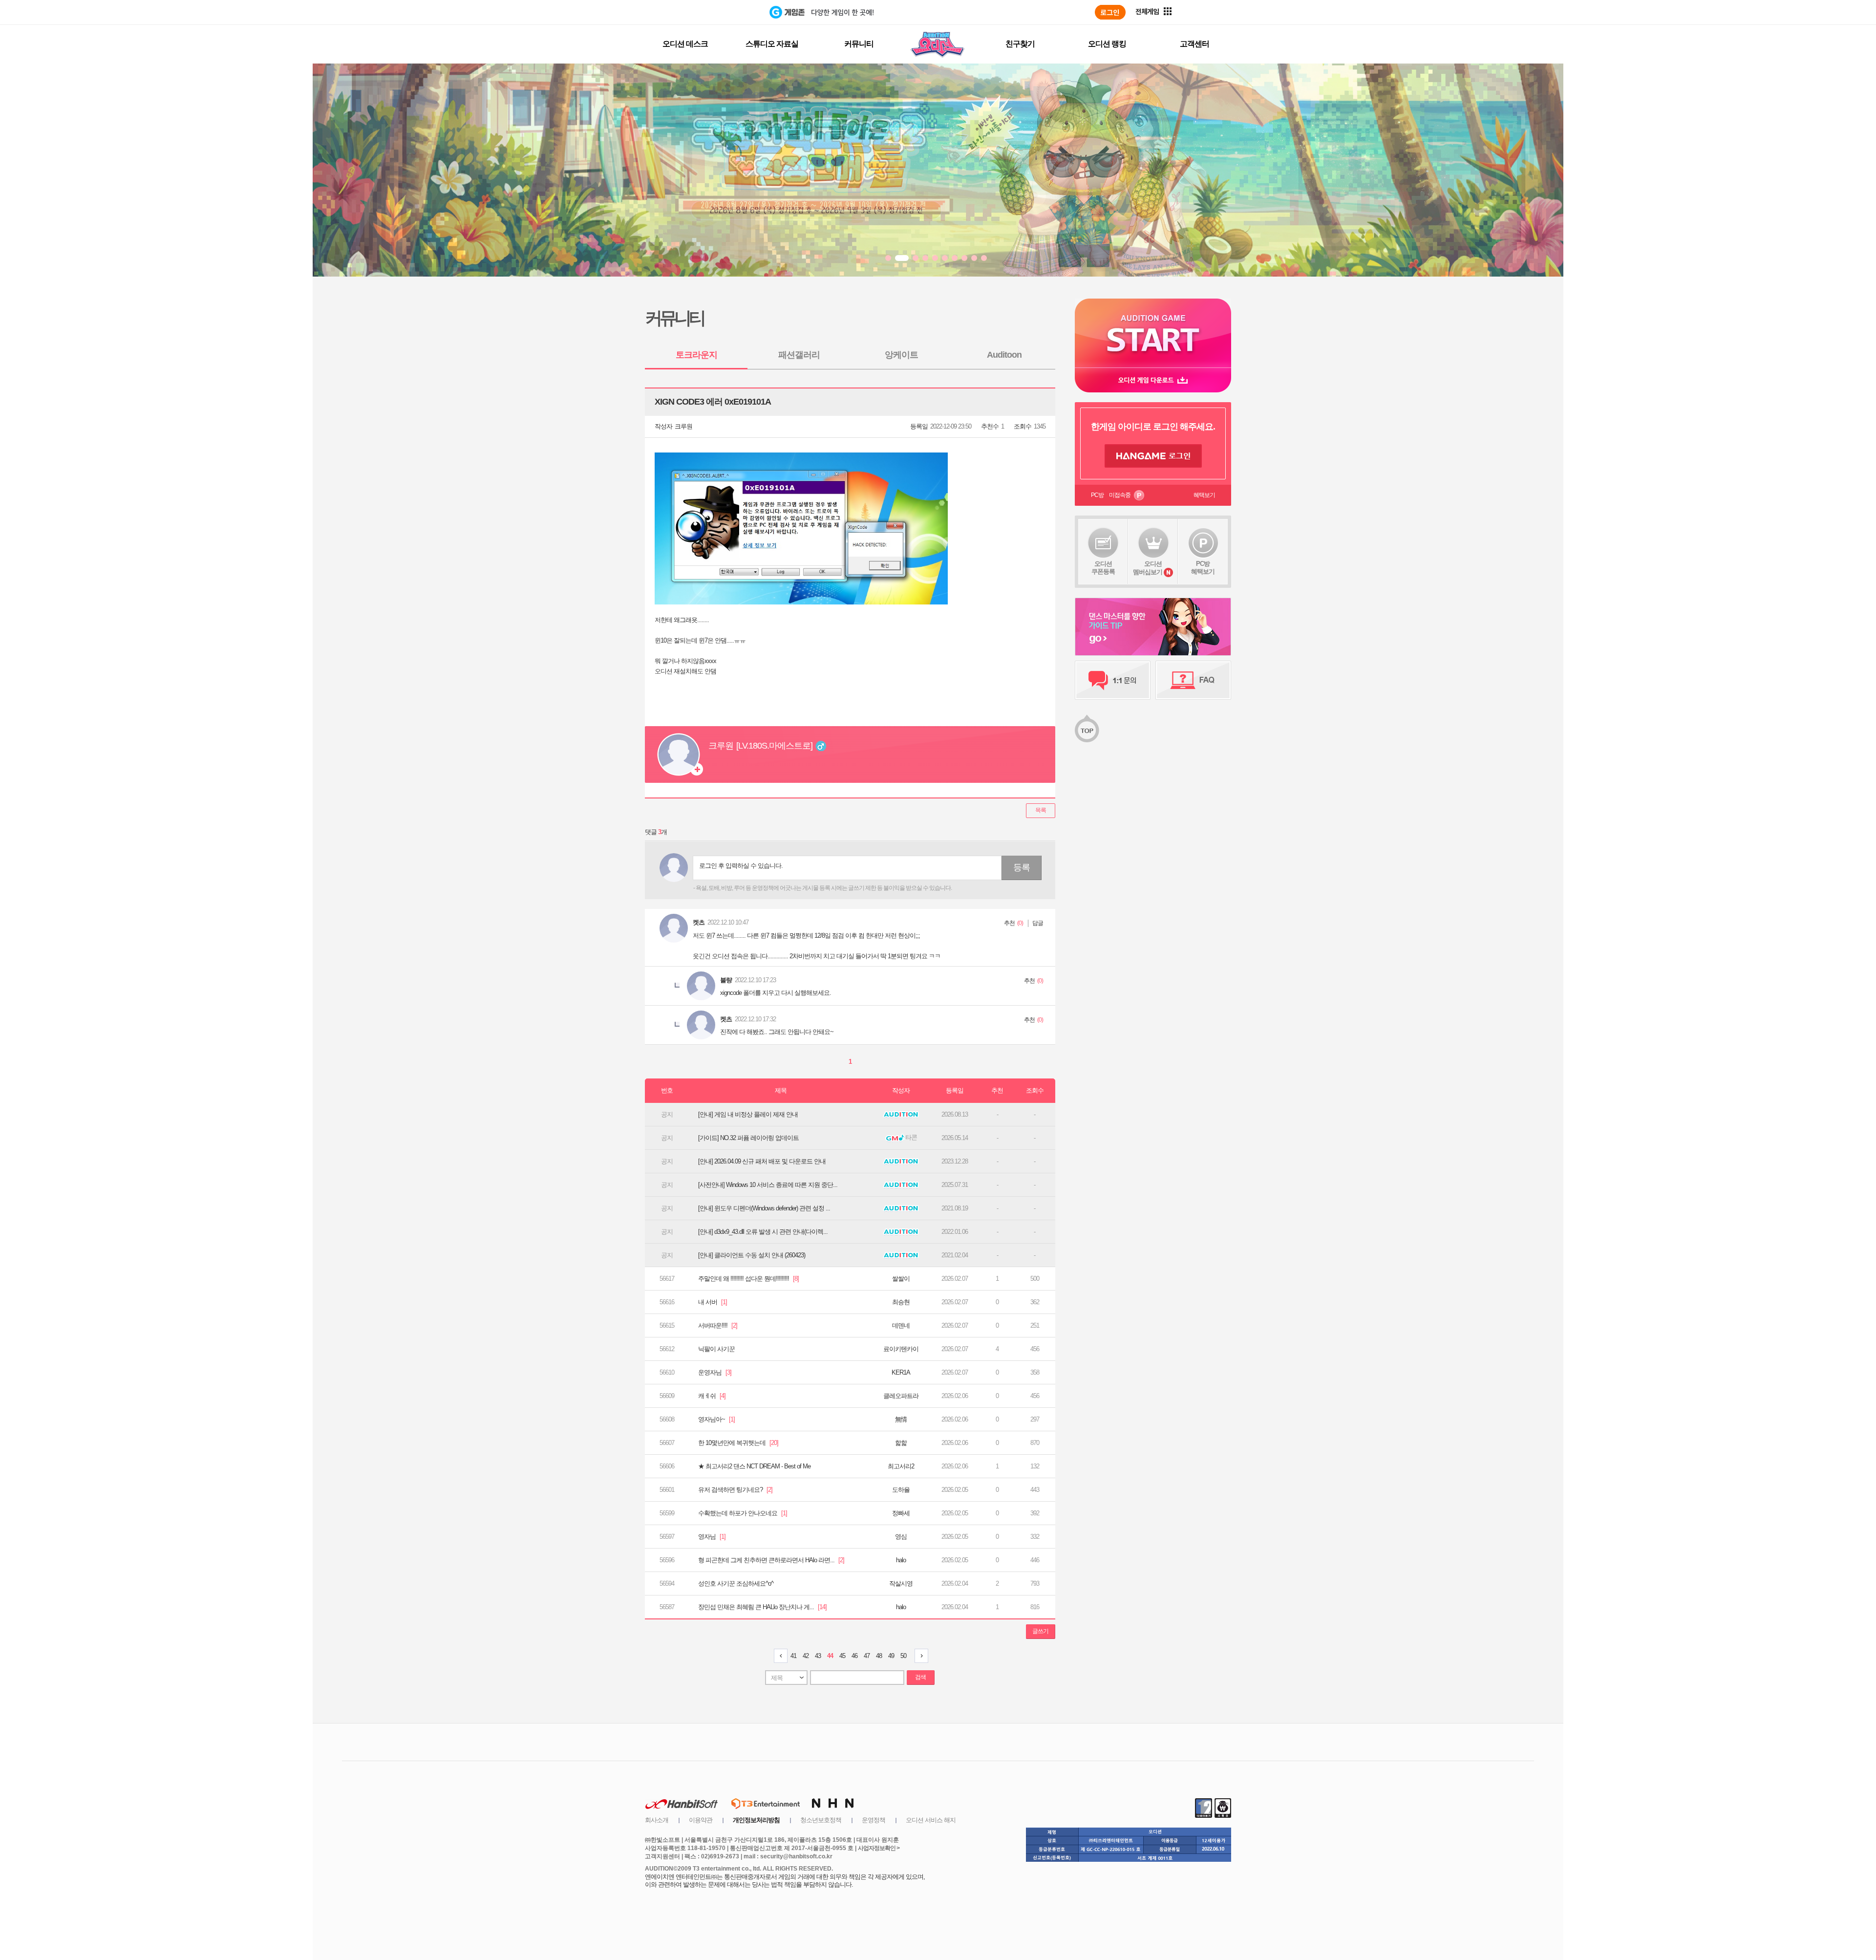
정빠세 (901, 1513)
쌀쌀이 (901, 1279)
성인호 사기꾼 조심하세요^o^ (736, 1583)
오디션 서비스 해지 (931, 1820)
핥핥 (901, 1443)
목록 (1041, 810)
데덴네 (901, 1325)
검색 (920, 1677)
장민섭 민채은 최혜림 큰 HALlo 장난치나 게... (762, 1607)
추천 (1009, 923)
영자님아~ (716, 1419)
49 (891, 1656)
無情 (901, 1419)
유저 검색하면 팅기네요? (735, 1490)
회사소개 (657, 1820)
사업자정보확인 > (879, 1848)
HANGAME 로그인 (1153, 456)
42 (806, 1656)
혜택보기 (1204, 495)
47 (867, 1656)
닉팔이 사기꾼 (716, 1349)
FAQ (1193, 680)
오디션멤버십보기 (1148, 568)
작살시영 (901, 1583)
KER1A (901, 1372)
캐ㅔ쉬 (712, 1396)
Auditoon (1004, 355)
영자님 (712, 1537)
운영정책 (874, 1820)
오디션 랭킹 (1107, 44)
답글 (1038, 923)
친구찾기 (1020, 44)
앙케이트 (901, 355)
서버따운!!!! (718, 1325)
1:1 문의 (1113, 680)
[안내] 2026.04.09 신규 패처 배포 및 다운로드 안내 (762, 1161)
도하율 (901, 1490)
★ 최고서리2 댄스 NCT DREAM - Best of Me (754, 1466)
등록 (1022, 867)
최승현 (901, 1302)
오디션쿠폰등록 (1103, 568)
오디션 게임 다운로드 (1153, 380)
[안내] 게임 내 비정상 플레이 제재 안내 (748, 1114)
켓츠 (699, 922)
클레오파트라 (901, 1396)
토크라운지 (696, 355)
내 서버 (713, 1302)
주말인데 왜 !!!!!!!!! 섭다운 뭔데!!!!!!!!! (748, 1279)
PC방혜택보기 (1203, 568)
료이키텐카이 (901, 1349)
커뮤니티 (859, 44)
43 (818, 1656)
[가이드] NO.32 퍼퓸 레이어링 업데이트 (748, 1138)
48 (879, 1656)
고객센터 (1194, 44)
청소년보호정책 (821, 1820)
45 (842, 1656)
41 (793, 1656)
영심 (901, 1537)
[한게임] (729, 12)
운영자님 (715, 1372)
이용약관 (701, 1820)
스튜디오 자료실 (772, 44)
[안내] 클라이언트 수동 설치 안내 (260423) (752, 1255)
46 (854, 1656)
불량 (726, 980)
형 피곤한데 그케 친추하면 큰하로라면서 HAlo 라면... (771, 1560)
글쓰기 (1040, 1631)
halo (901, 1560)
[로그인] (1110, 12)
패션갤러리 (799, 355)
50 (903, 1656)
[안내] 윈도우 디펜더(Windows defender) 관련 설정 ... (764, 1208)
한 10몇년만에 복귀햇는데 (738, 1443)
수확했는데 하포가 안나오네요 (743, 1513)
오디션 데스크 (685, 44)
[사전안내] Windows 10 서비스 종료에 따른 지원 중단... (768, 1185)
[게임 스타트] (1153, 333)
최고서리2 (901, 1466)
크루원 (683, 426)
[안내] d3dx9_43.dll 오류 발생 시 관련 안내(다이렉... (763, 1232)
